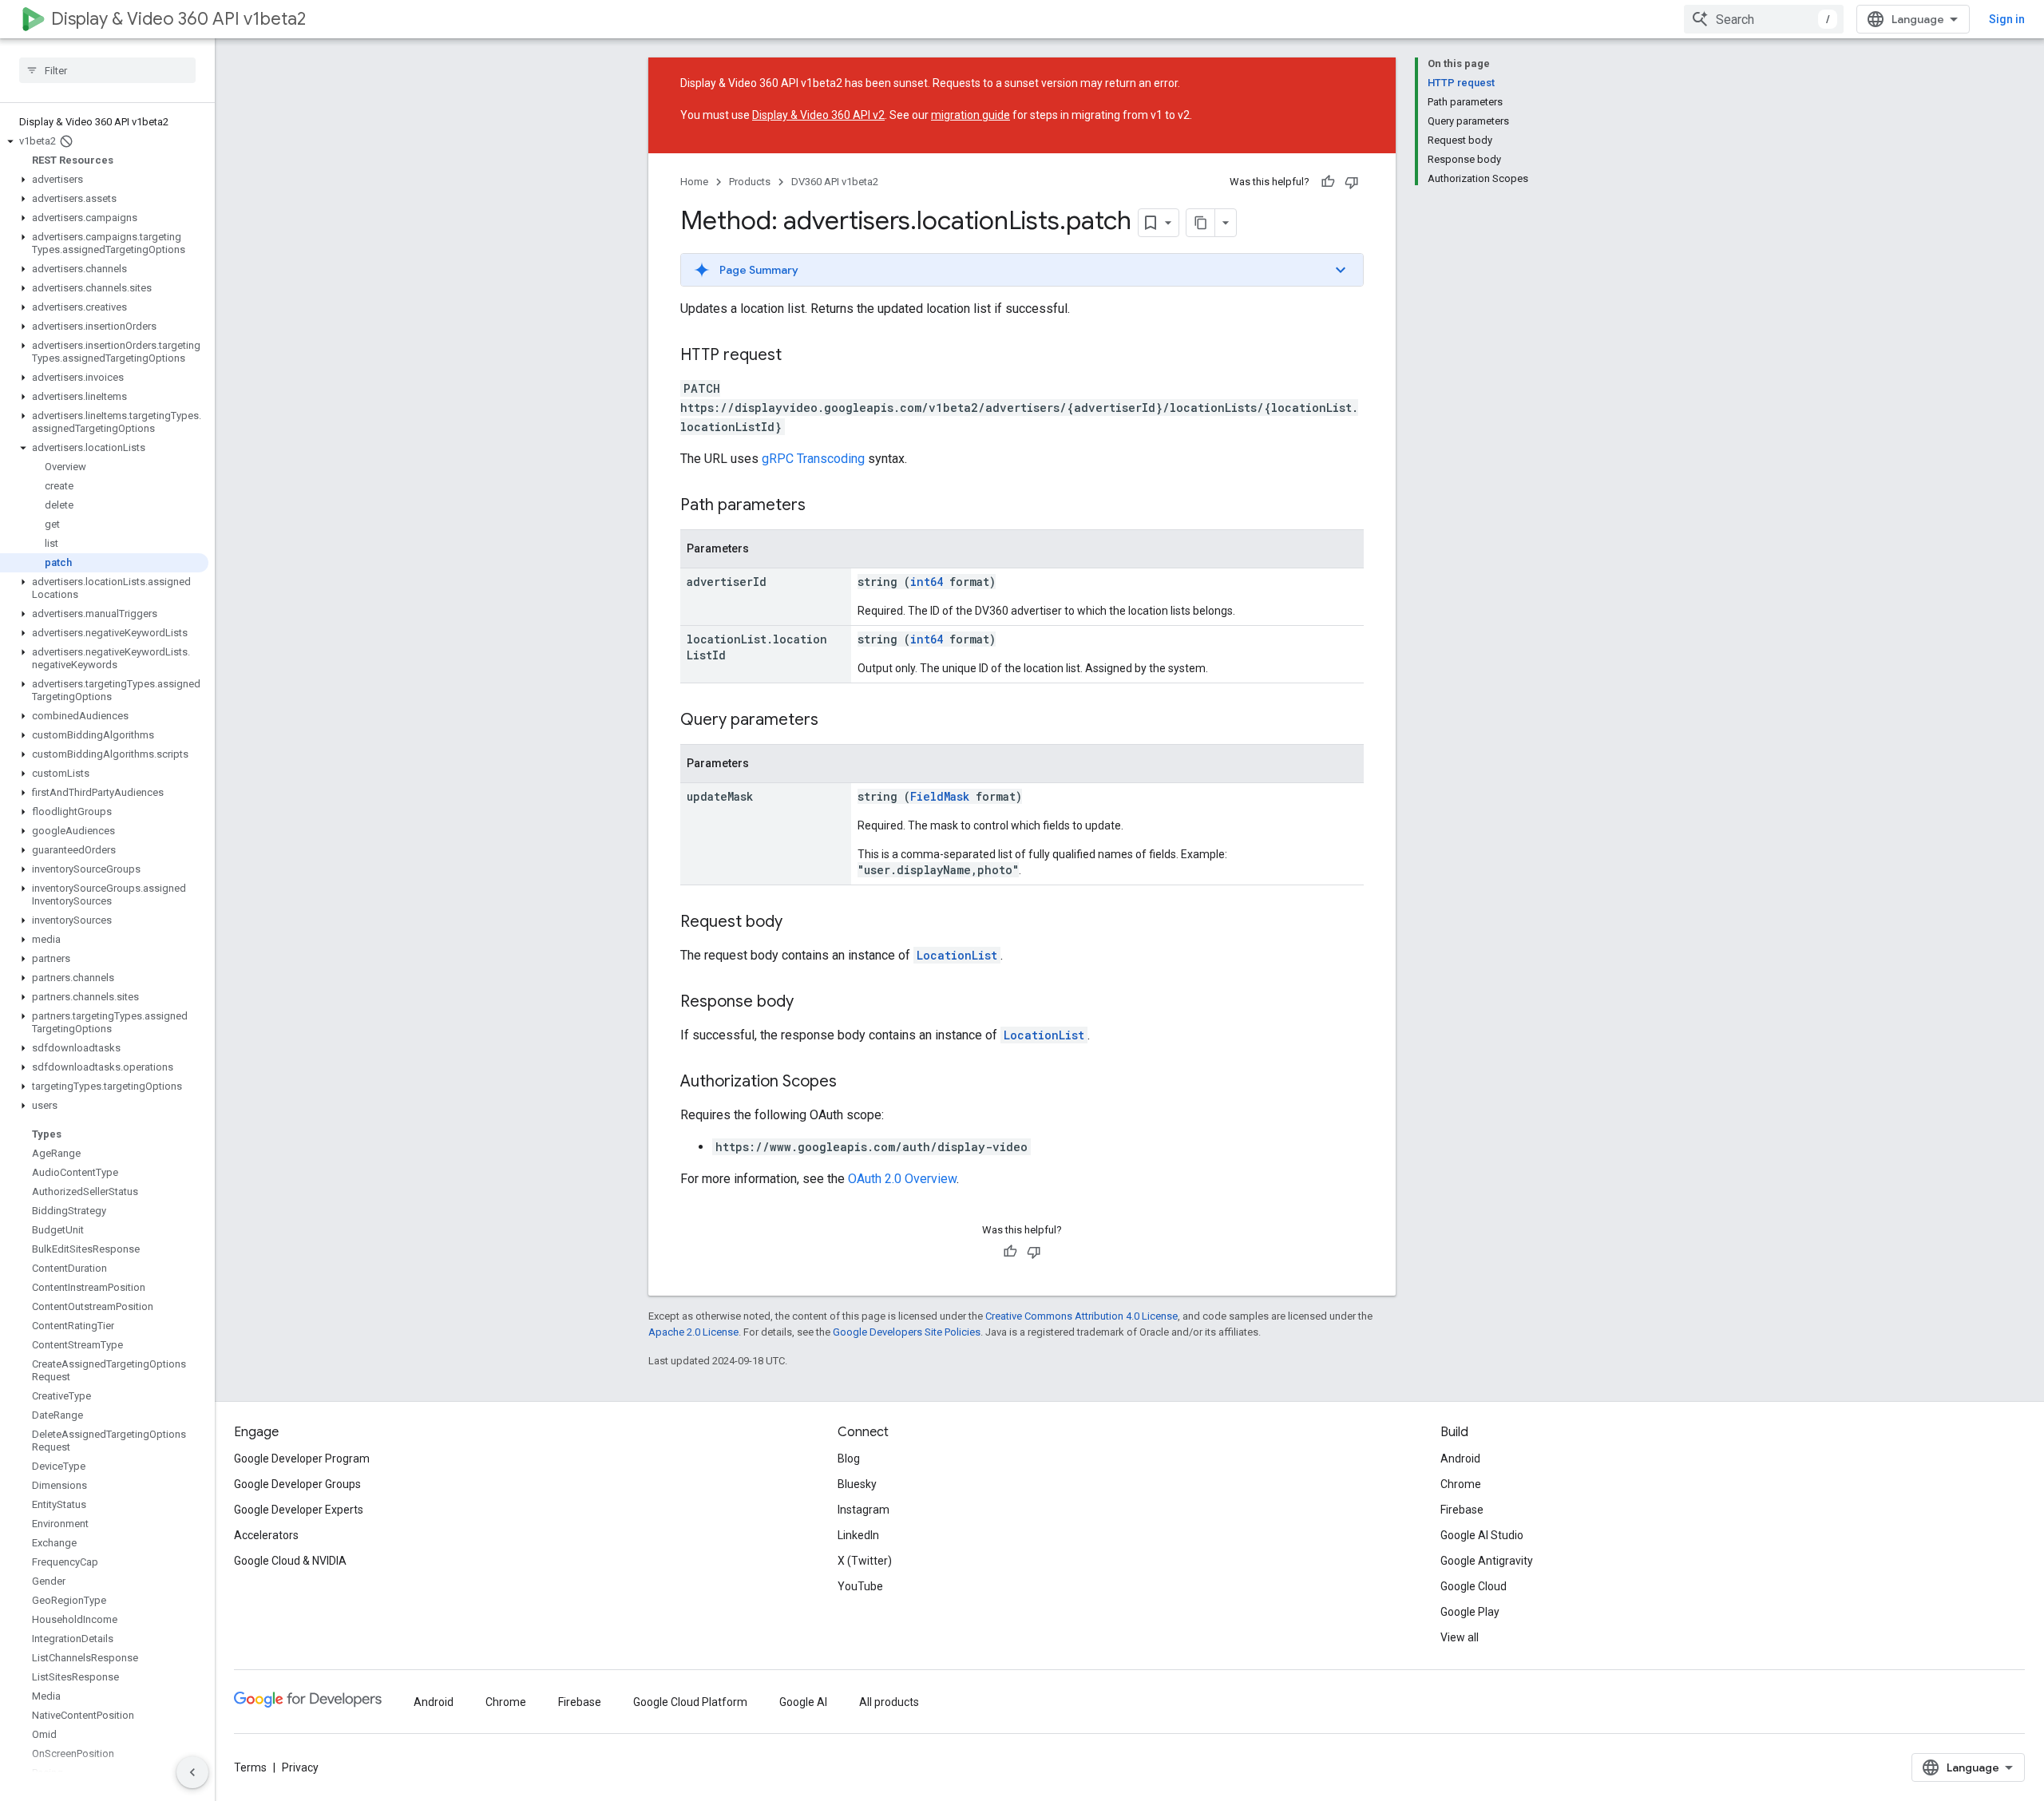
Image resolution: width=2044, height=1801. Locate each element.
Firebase (1462, 1510)
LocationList (957, 955)
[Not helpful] (1352, 182)
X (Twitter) (865, 1561)
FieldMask (940, 796)
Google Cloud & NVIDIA (290, 1561)
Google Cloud (1474, 1586)
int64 (927, 582)
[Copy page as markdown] (1201, 223)
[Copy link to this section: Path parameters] (822, 506)
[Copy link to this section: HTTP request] (798, 356)
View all (1460, 1637)
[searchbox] (107, 70)
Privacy (300, 1767)
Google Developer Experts (299, 1510)
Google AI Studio (1482, 1535)
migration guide (971, 115)
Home (694, 182)
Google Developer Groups (297, 1484)
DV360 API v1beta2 (835, 182)
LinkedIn (858, 1535)
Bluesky (857, 1484)
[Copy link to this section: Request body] (798, 923)
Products (750, 182)
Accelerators (266, 1535)
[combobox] (1764, 19)
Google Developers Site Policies (907, 1332)
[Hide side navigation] (192, 1772)
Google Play (1470, 1612)
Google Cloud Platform (690, 1702)
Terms (250, 1767)
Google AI (803, 1702)
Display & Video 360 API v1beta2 (178, 19)
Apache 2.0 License (693, 1332)
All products (889, 1702)
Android (1460, 1459)
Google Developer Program (302, 1459)
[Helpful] (1328, 182)
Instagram (864, 1510)
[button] (104, 141)
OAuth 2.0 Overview (902, 1179)
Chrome (1461, 1484)
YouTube (860, 1586)
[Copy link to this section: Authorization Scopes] (853, 1083)
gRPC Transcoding (813, 459)
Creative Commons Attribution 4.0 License (1081, 1316)
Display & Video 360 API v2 (818, 115)
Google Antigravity (1487, 1561)
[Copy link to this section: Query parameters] (834, 721)
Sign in (2007, 19)
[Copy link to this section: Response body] (810, 1003)
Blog (849, 1459)
